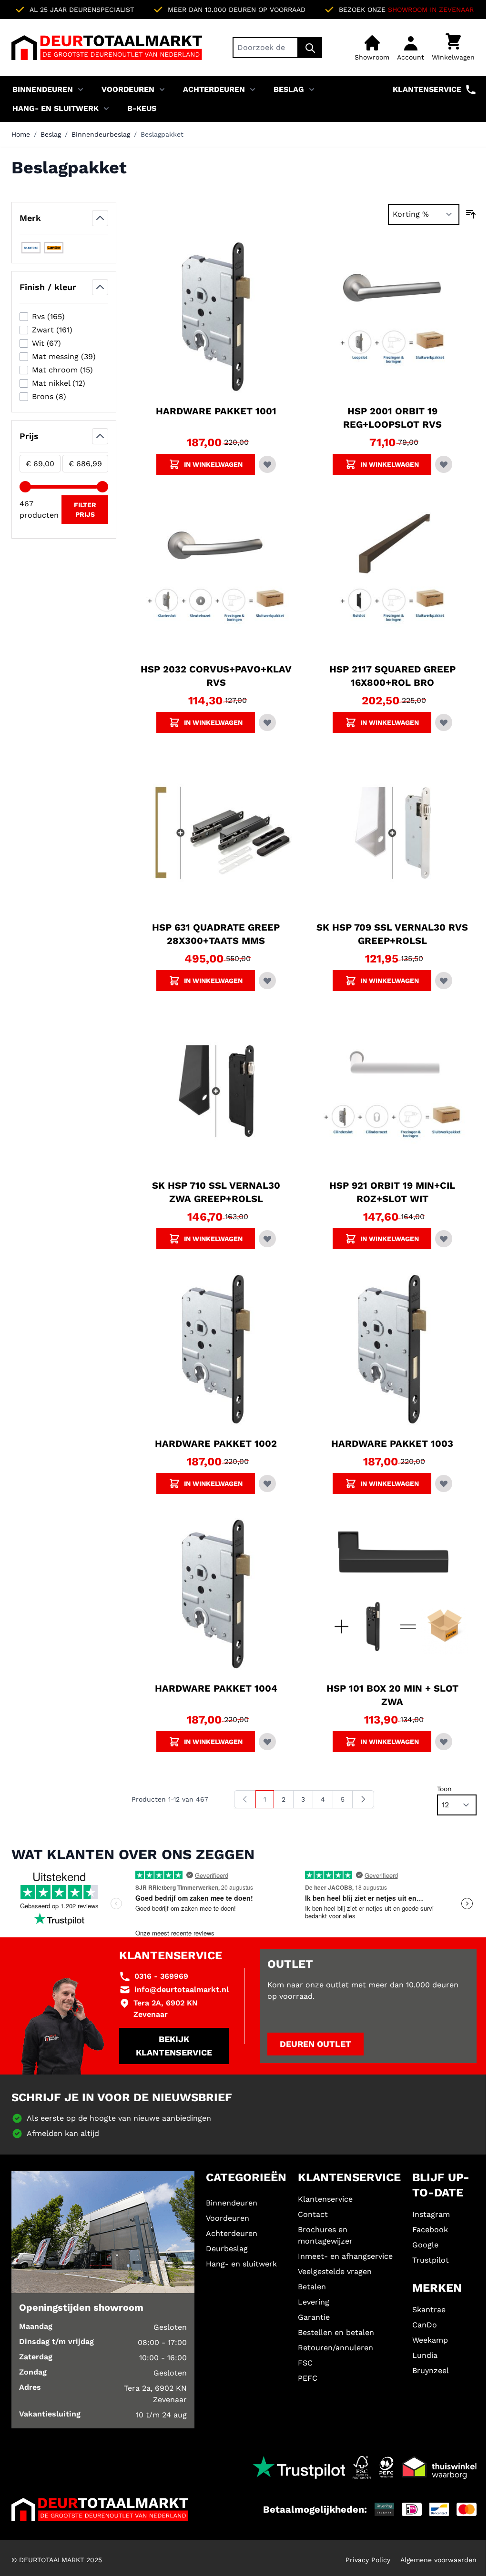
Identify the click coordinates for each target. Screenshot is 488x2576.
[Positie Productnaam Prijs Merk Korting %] (424, 214)
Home (21, 134)
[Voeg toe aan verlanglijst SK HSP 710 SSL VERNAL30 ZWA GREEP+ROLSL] (267, 1239)
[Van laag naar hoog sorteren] (471, 214)
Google (425, 2245)
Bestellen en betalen (336, 2332)
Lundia (425, 2355)
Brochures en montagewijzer (325, 2235)
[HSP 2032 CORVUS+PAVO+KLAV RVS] (216, 575)
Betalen (312, 2287)
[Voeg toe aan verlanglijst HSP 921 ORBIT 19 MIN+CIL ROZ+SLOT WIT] (444, 1239)
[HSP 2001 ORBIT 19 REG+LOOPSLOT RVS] (392, 317)
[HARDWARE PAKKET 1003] (392, 1349)
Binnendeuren (43, 89)
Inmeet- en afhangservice (345, 2256)
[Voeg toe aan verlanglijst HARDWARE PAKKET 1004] (267, 1742)
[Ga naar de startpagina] (107, 48)
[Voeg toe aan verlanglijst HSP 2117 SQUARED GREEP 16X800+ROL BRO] (444, 722)
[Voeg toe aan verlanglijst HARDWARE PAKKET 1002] (267, 1483)
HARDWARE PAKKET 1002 (216, 1443)
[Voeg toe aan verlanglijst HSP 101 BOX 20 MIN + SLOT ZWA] (444, 1742)
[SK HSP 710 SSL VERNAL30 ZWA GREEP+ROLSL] (216, 1091)
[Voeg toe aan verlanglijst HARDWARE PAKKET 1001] (267, 464)
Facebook (430, 2230)
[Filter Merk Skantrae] (31, 248)
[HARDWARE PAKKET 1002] (216, 1349)
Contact (313, 2214)
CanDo (425, 2325)
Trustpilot (431, 2260)
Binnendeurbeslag (101, 134)
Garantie (314, 2317)
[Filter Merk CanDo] (54, 248)
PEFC (308, 2378)
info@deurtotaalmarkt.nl (182, 1990)
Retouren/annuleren (335, 2348)
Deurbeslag (227, 2249)
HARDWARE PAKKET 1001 (216, 411)
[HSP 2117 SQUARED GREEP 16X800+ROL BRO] (392, 575)
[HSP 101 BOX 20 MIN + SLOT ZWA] (392, 1594)
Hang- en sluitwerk (56, 108)
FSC (305, 2363)
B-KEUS (142, 108)
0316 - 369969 (161, 1976)
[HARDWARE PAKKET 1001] (216, 317)
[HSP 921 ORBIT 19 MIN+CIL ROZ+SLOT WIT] (392, 1091)
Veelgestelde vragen (335, 2271)
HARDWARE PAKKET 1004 (216, 1688)
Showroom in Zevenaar (431, 10)
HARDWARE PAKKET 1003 (392, 1443)
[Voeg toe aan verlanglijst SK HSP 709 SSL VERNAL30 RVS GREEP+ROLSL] (444, 981)
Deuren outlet (315, 2044)
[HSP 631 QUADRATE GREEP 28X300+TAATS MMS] (216, 833)
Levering (314, 2302)
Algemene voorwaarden (438, 2560)
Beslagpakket (162, 134)
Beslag (289, 89)
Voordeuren (128, 89)
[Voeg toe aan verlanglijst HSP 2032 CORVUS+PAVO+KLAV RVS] (267, 722)
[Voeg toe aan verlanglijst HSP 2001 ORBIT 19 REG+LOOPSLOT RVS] (444, 464)
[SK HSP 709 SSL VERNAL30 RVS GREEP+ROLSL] (392, 833)
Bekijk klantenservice (174, 2046)
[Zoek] (310, 48)
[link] (245, 1799)
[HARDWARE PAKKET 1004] (216, 1594)
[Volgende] (363, 1799)
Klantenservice (427, 89)
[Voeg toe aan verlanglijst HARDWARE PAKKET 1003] (444, 1483)
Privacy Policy (368, 2560)
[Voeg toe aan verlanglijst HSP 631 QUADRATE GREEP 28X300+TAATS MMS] (267, 981)
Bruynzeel (431, 2371)
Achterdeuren (214, 89)
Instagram (431, 2214)
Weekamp (430, 2340)
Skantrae (429, 2310)
